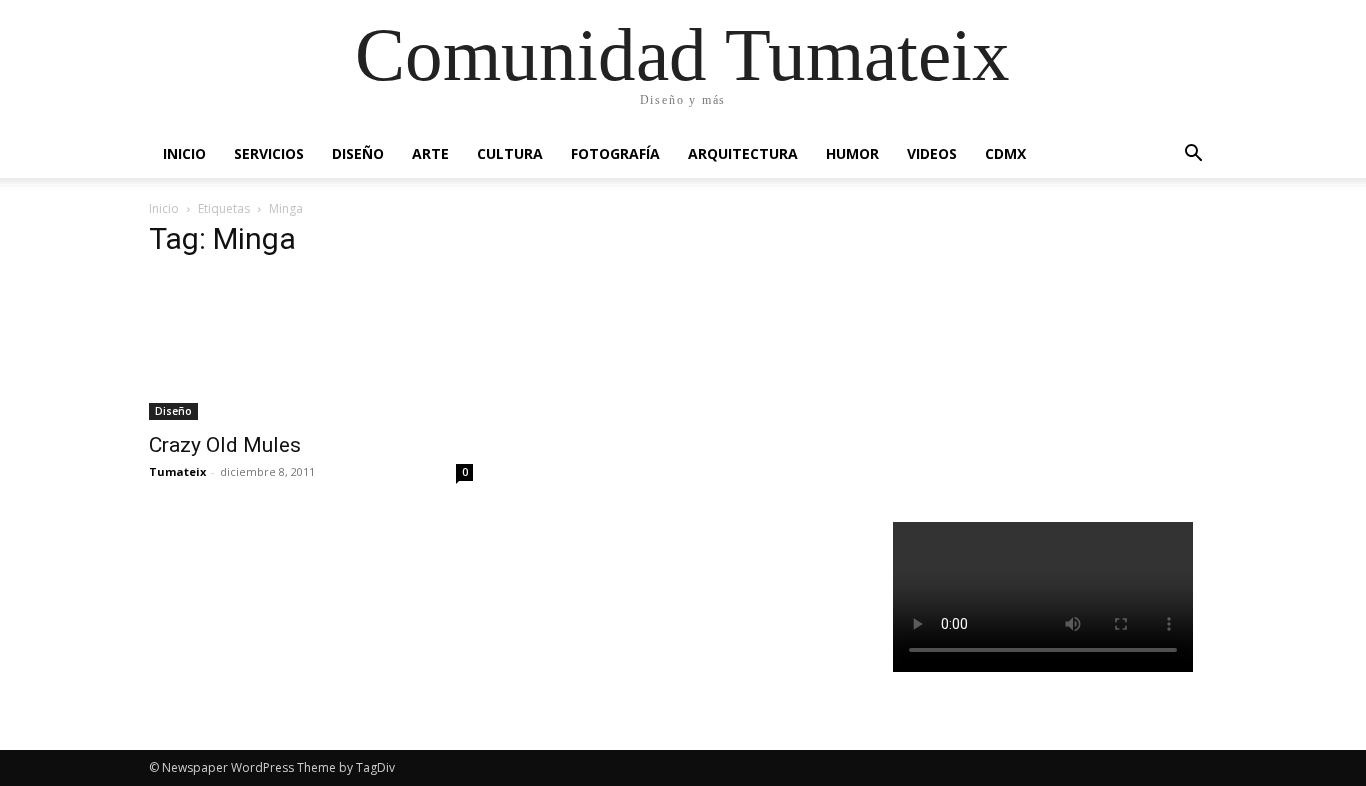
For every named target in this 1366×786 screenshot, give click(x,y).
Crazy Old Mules (225, 445)
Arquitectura (743, 153)
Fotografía (615, 153)
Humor (852, 153)
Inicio (184, 153)
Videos (932, 153)
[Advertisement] (1055, 354)
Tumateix (177, 471)
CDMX (1005, 153)
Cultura (510, 153)
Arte (430, 153)
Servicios (269, 153)
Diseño (358, 153)
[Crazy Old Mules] (311, 348)
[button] (1193, 155)
